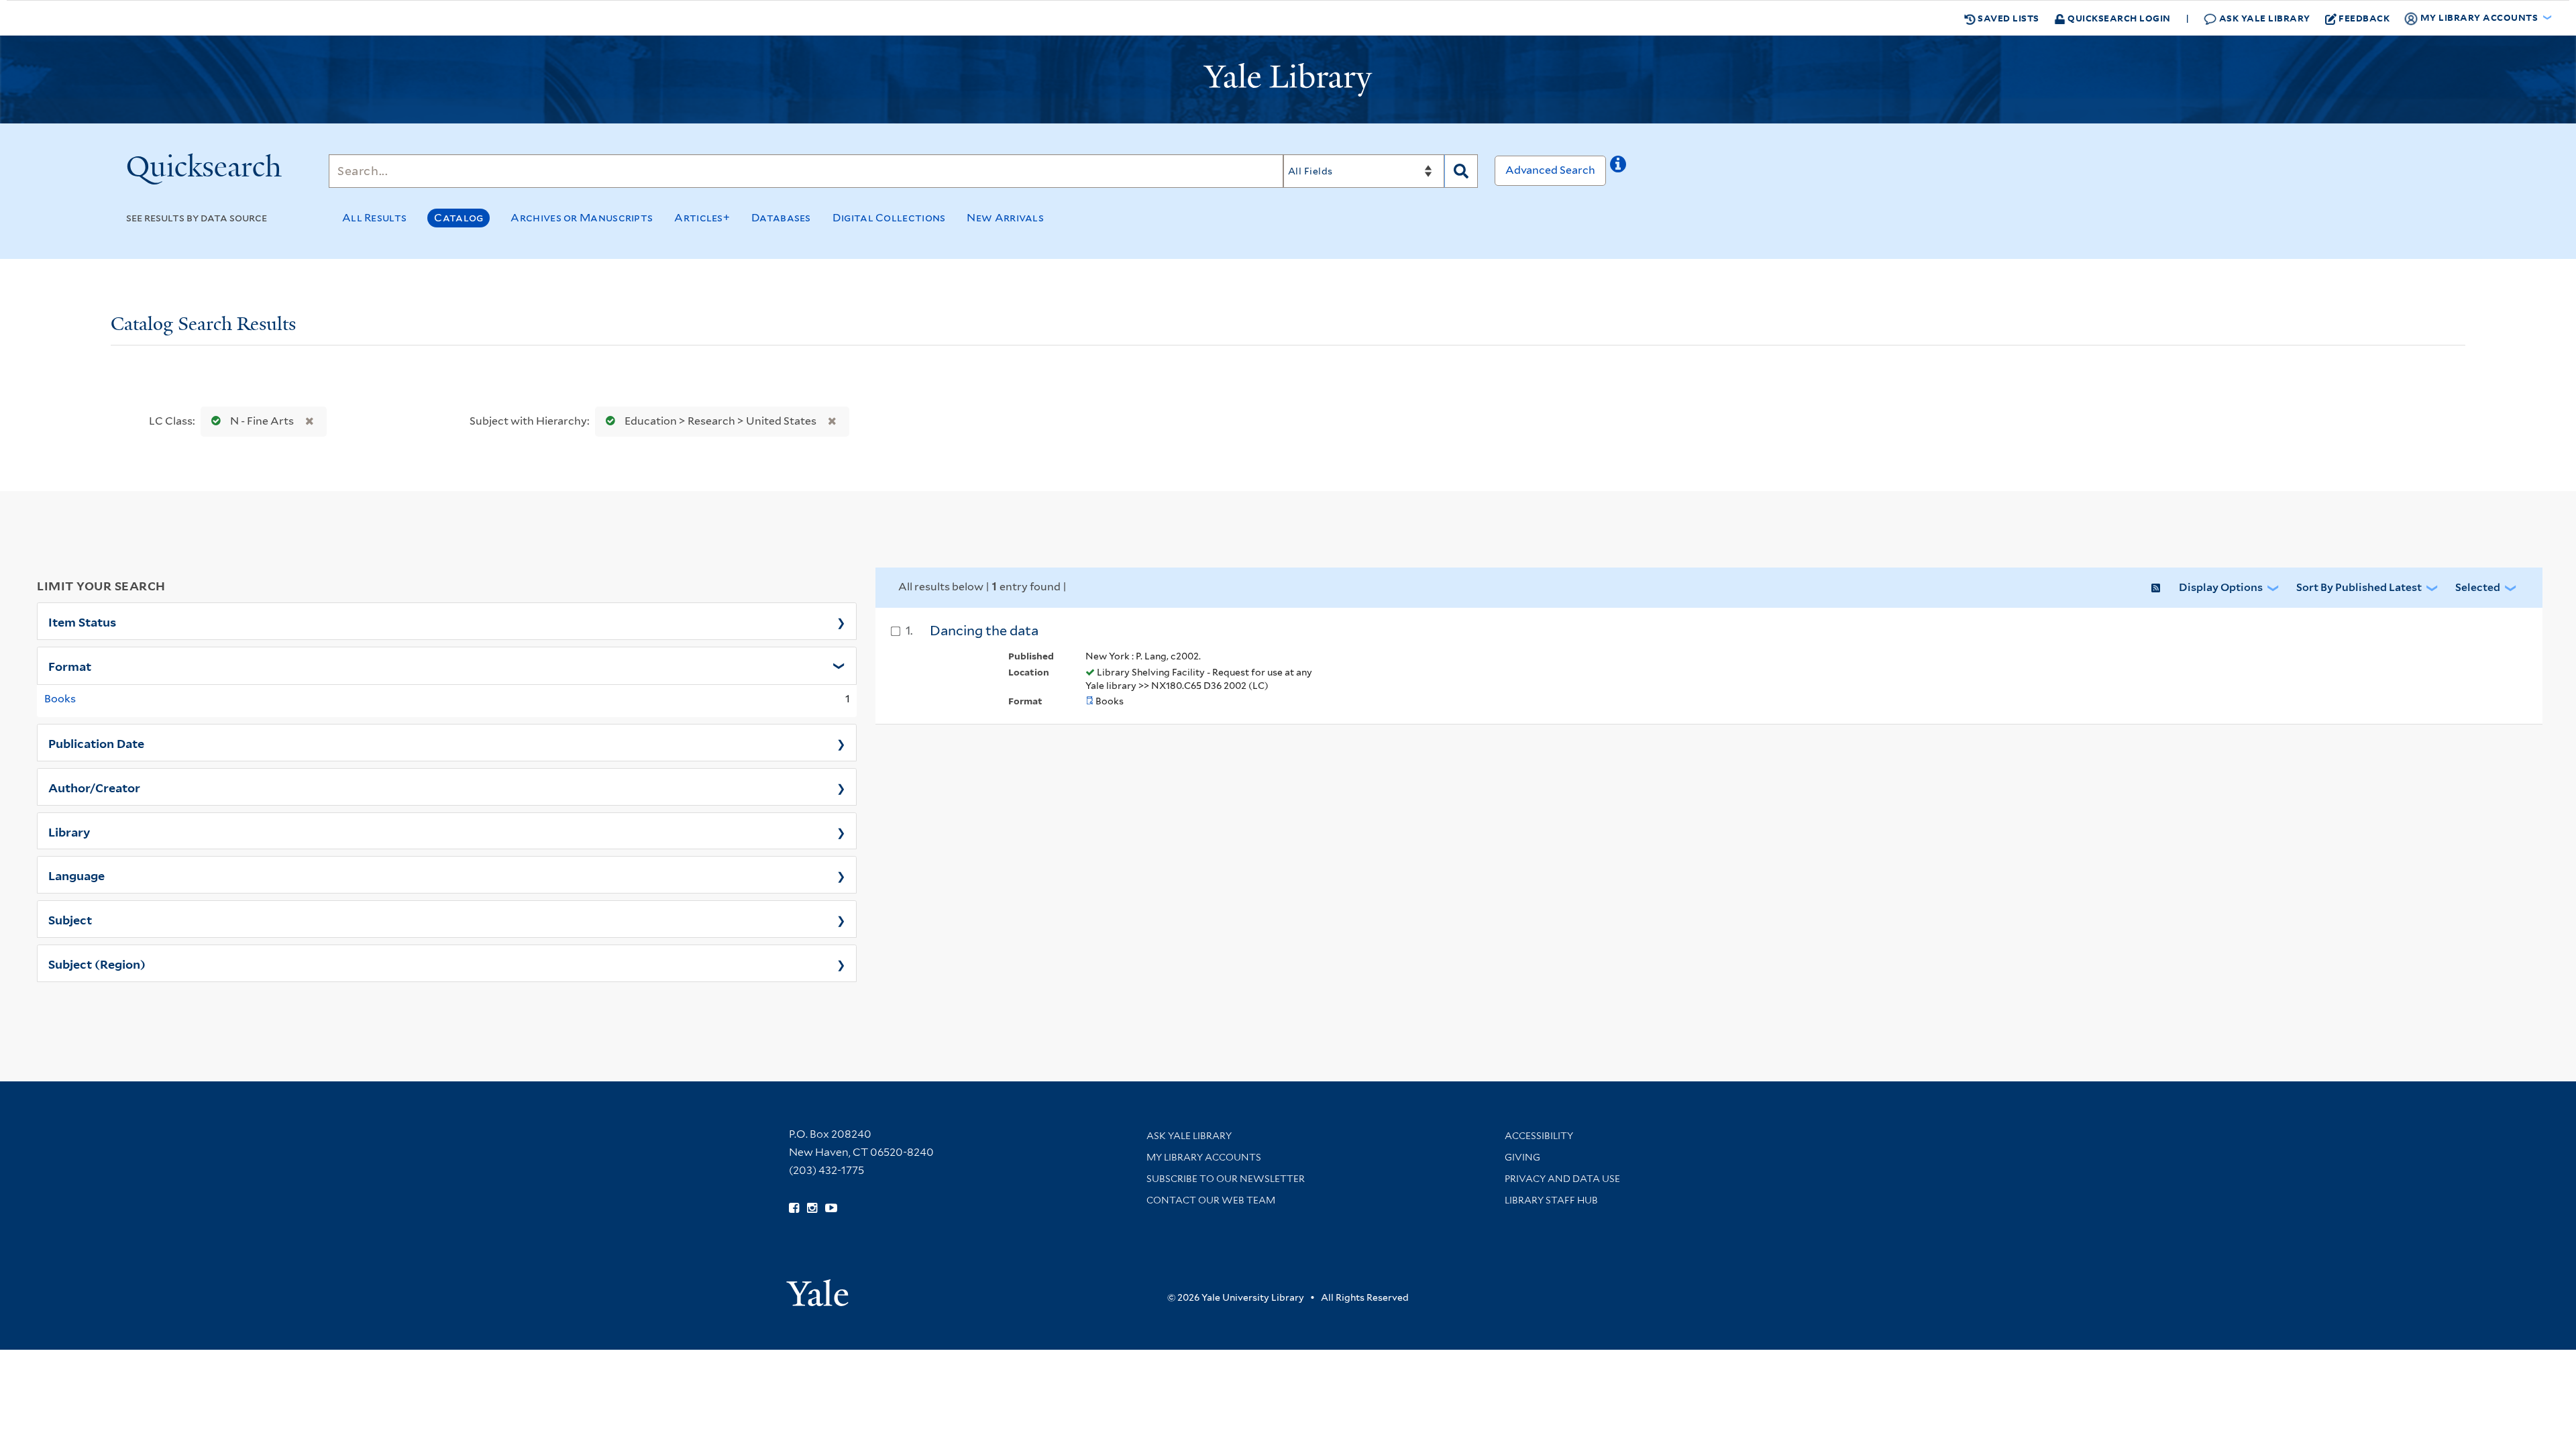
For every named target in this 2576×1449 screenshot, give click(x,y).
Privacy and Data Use (1562, 1179)
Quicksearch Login (2118, 18)
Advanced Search (1550, 170)
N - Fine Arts (262, 421)
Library (69, 831)
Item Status (82, 621)
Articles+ (702, 218)
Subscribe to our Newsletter (1226, 1179)
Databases (781, 218)
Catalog (459, 218)
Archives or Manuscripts (582, 218)
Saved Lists (2007, 18)
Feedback (2364, 18)
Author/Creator (94, 787)
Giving (1522, 1157)
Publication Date (96, 743)
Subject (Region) (97, 963)
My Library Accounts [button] (2479, 17)
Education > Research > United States (720, 421)
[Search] (1461, 171)
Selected (2478, 587)
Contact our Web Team (1211, 1200)
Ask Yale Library (2263, 18)
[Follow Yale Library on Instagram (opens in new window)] (812, 1208)
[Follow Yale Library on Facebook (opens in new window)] (794, 1208)
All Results (374, 218)
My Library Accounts (1204, 1157)
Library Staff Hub (1551, 1200)
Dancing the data (984, 631)
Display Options (2221, 587)
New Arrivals (1005, 218)
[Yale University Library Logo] (1288, 80)
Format (70, 665)
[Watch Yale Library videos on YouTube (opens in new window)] (831, 1208)
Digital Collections (889, 218)
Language (76, 875)
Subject (70, 919)
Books (60, 699)
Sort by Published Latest (2359, 587)
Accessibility (1539, 1136)
